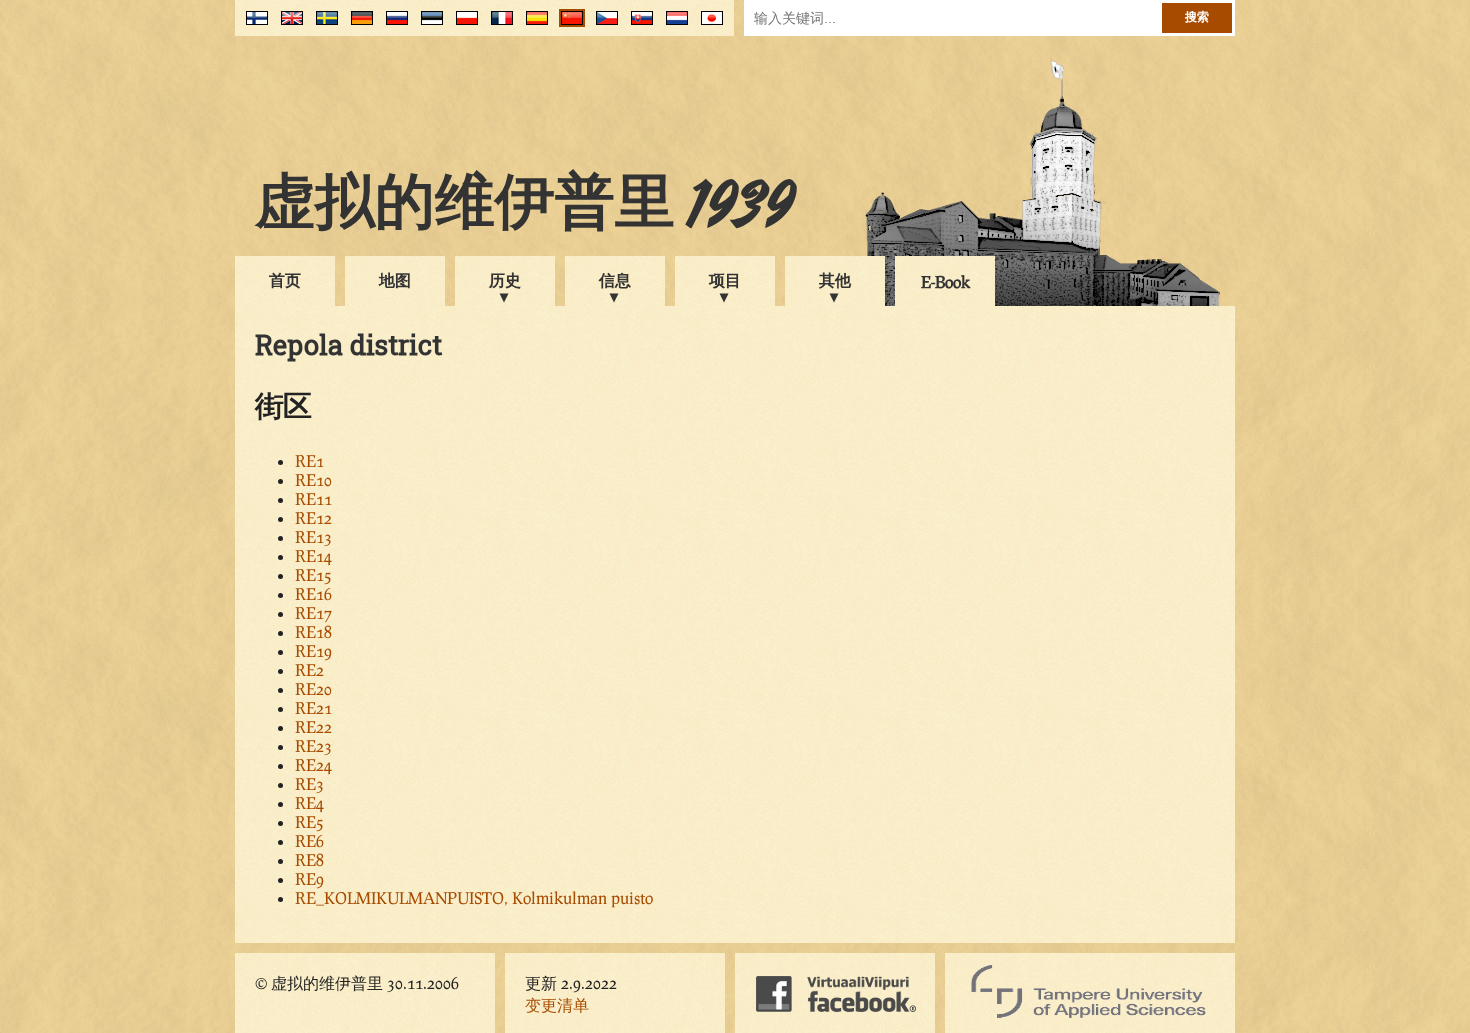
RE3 (309, 783)
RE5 (309, 821)
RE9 (309, 878)
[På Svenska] (322, 25)
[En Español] (532, 25)
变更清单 (557, 1004)
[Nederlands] (672, 25)
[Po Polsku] (462, 25)
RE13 (313, 536)
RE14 (313, 555)
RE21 (313, 707)
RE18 (313, 631)
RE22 (313, 726)
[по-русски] (392, 25)
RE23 (313, 745)
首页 (285, 279)
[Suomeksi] (252, 25)
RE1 (309, 460)
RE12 (313, 517)
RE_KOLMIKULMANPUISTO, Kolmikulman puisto (474, 897)
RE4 (309, 802)
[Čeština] (602, 25)
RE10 (313, 479)
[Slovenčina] (637, 25)
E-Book (945, 281)
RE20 (313, 688)
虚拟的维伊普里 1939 (525, 207)
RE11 (313, 498)
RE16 (313, 593)
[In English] (287, 25)
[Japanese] (707, 25)
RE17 (313, 612)
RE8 (309, 859)
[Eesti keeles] (427, 25)
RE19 (313, 650)
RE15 (313, 574)
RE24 (313, 764)
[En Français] (497, 25)
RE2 (309, 669)
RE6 (309, 840)
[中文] (567, 25)
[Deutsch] (357, 25)
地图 (395, 279)
